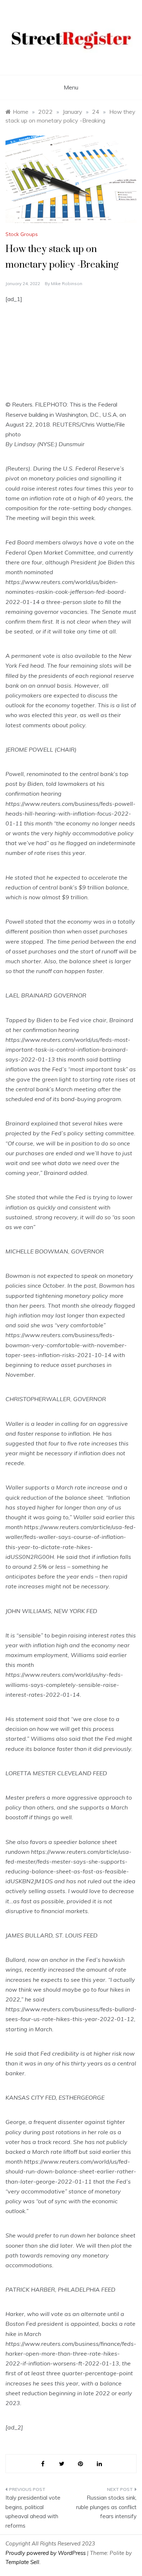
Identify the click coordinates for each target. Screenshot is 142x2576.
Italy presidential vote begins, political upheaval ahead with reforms (33, 2512)
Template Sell (22, 2562)
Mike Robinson (67, 283)
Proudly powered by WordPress (46, 2553)
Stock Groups (22, 234)
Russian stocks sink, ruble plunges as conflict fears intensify (106, 2507)
